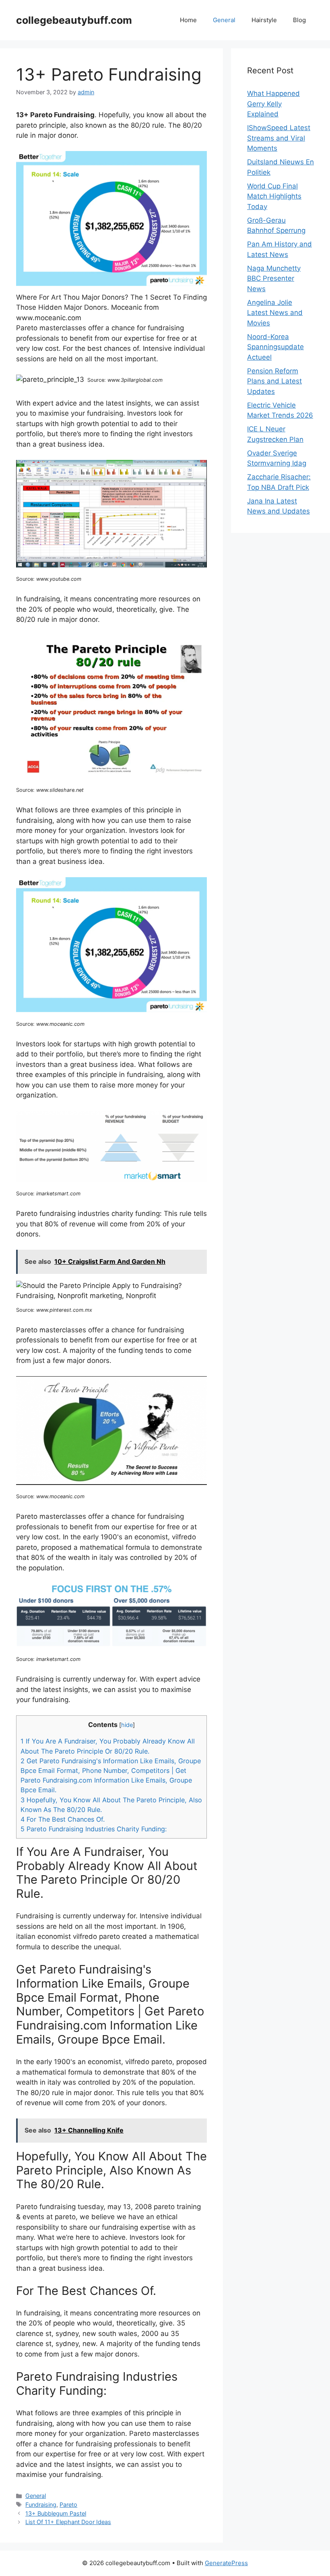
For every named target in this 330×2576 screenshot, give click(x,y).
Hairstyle (264, 20)
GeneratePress (226, 2563)
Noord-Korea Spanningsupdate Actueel (275, 347)
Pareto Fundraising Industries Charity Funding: (94, 1829)
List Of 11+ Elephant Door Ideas (68, 2522)
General (224, 20)
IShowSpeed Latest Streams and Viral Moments (279, 138)
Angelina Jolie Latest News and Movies (275, 313)
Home (188, 20)
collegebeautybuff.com (74, 20)
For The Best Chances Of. (63, 1819)
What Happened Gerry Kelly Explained (273, 104)
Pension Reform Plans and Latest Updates (274, 381)
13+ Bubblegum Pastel (56, 2513)
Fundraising (41, 2505)
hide (127, 1725)
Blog (299, 20)
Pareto (68, 2505)
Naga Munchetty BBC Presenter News (274, 279)
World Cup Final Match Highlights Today (274, 196)
